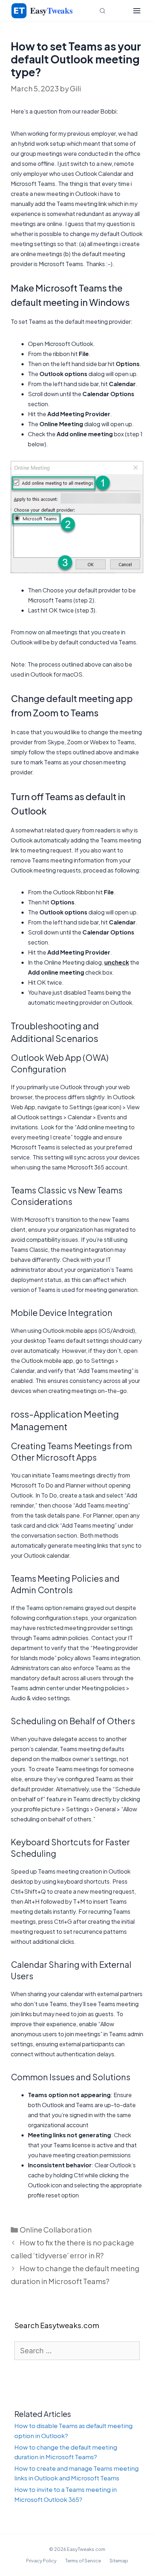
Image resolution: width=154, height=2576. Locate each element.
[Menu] (137, 11)
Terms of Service (83, 2561)
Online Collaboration (56, 2229)
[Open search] (102, 11)
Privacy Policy (41, 2561)
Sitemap (119, 2561)
